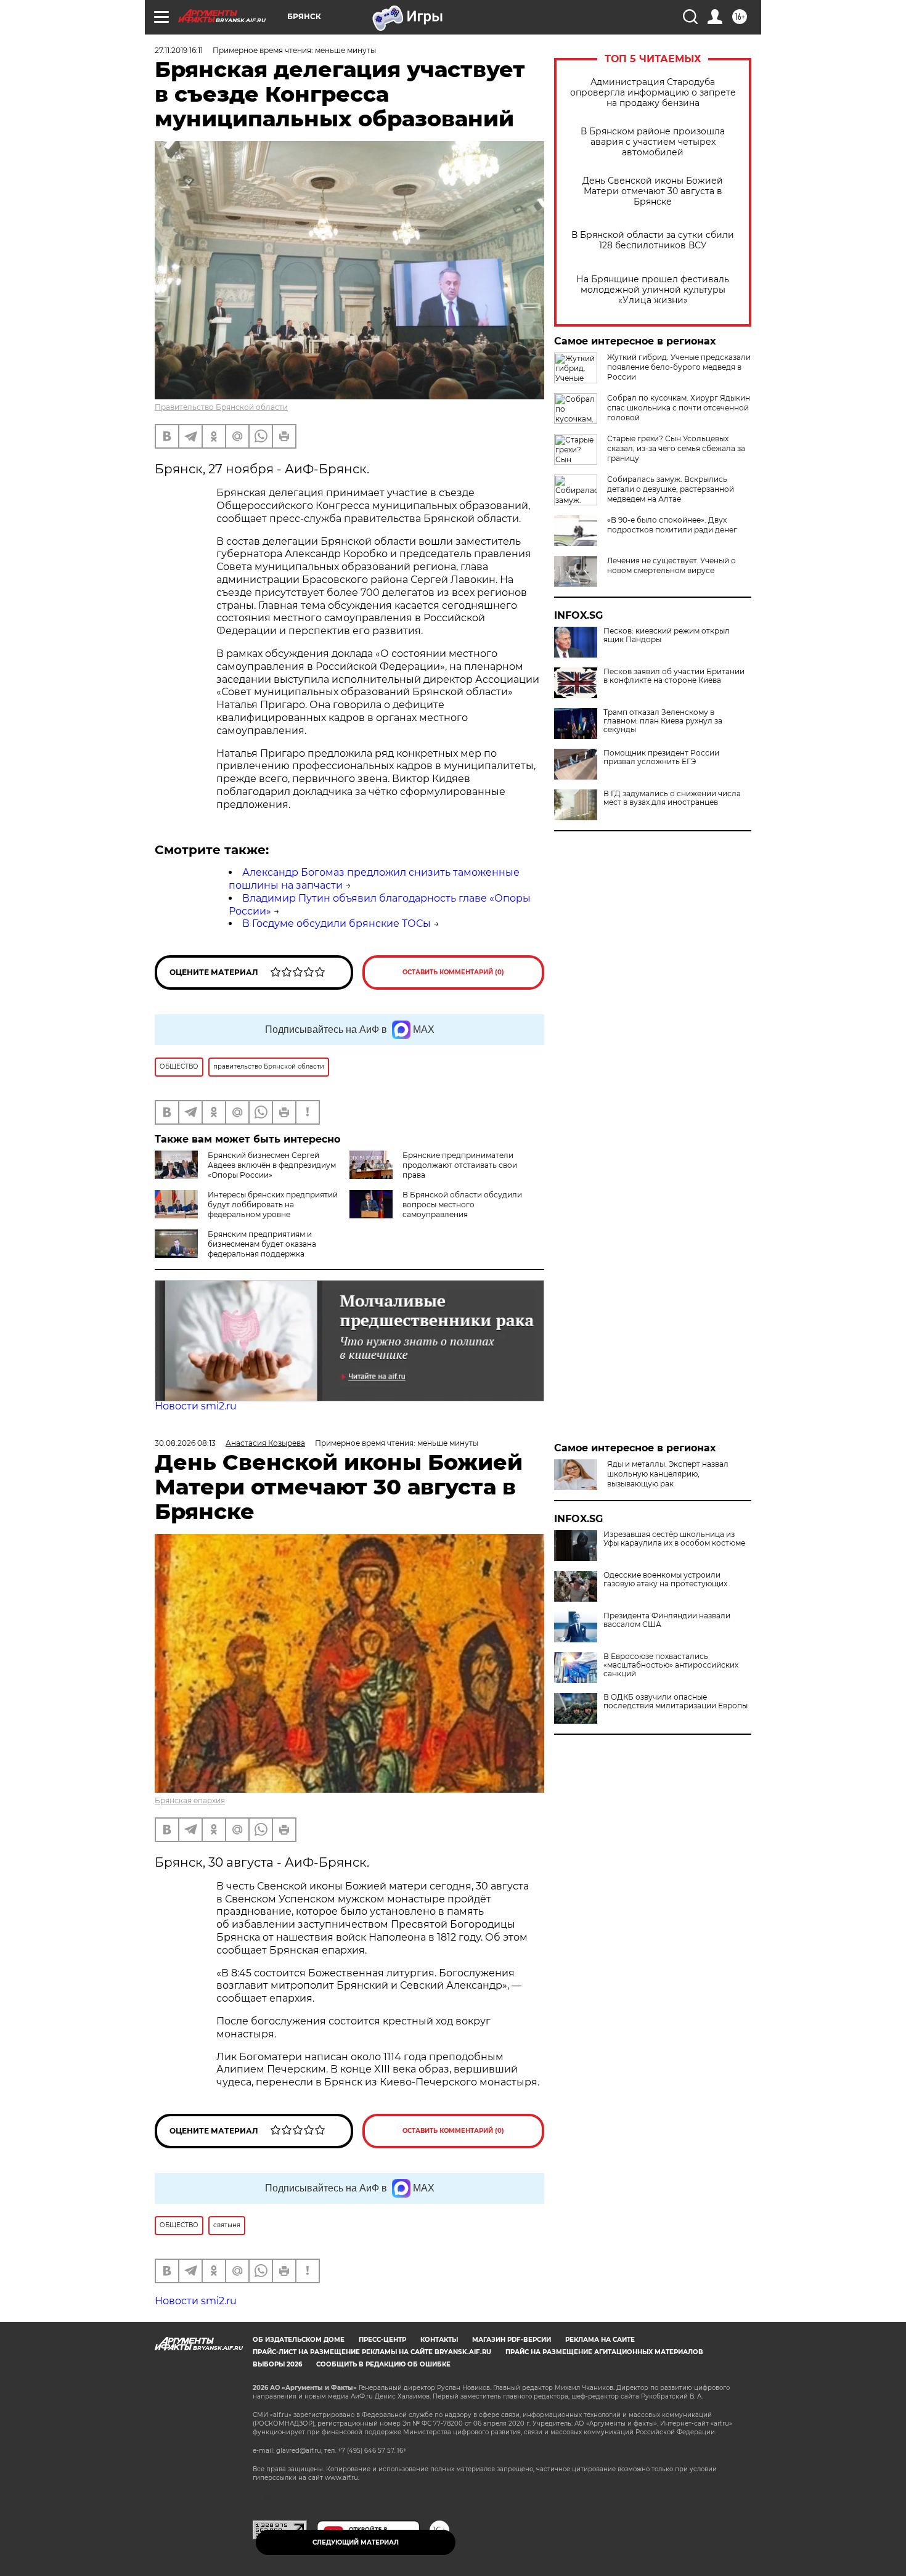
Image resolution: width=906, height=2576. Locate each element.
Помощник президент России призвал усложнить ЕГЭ (661, 757)
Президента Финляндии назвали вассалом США (667, 1702)
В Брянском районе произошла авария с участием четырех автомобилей (653, 142)
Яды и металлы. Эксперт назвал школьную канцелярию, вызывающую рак (668, 1474)
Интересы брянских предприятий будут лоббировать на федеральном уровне (273, 1204)
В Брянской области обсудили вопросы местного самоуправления (462, 1204)
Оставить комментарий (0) (453, 972)
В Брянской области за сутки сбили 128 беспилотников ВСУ (653, 240)
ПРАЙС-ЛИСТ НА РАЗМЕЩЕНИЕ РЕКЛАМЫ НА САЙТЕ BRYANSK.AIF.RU (372, 2352)
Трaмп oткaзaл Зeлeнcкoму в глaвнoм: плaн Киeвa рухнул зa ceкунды (663, 721)
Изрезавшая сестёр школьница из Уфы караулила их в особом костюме (674, 1620)
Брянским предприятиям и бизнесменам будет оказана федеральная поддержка (262, 1244)
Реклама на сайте (600, 2340)
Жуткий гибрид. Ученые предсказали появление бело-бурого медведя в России (679, 367)
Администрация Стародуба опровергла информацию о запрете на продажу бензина (653, 93)
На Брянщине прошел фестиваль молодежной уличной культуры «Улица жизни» (653, 290)
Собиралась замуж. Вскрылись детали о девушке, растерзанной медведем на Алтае (671, 489)
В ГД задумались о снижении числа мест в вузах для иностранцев (672, 798)
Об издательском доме (299, 2340)
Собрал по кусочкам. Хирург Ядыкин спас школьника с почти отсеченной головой (679, 408)
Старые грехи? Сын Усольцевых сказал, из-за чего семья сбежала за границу (676, 448)
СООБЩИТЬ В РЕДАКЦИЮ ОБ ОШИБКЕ (383, 2364)
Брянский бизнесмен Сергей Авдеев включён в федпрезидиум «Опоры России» (272, 1165)
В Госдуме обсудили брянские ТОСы (337, 923)
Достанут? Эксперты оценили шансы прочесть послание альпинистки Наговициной (679, 1555)
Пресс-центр (382, 2340)
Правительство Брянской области (221, 407)
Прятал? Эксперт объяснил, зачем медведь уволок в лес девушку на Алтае (673, 1514)
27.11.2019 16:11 (179, 50)
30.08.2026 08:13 (185, 1443)
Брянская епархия (190, 1800)
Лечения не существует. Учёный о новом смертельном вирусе (671, 565)
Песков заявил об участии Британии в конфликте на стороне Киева (674, 676)
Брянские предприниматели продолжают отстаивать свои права (460, 1165)
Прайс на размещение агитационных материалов (604, 2352)
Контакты (439, 2340)
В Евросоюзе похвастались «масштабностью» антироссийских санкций (671, 1747)
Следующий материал (356, 2542)
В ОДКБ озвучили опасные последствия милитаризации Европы (675, 1783)
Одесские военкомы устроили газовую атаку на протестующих (665, 1661)
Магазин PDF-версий (512, 2340)
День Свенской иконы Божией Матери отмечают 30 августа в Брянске (653, 191)
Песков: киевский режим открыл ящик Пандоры (667, 635)
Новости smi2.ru (196, 1406)
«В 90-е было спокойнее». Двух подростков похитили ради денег (672, 525)
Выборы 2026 (277, 2364)
